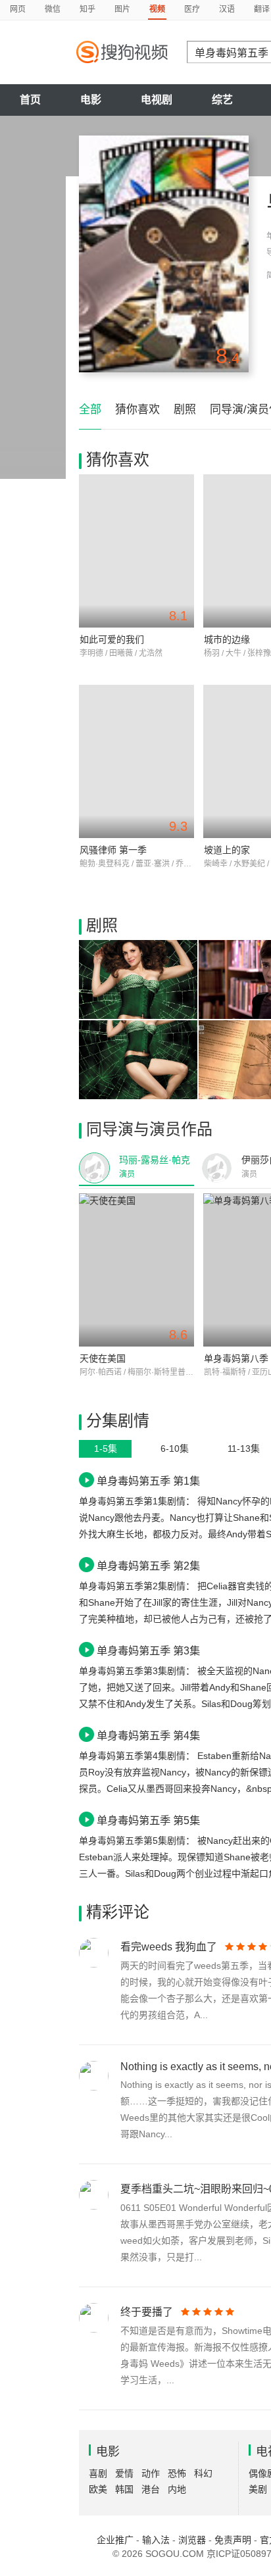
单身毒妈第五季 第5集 (148, 1820)
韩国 (124, 2489)
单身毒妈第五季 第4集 (148, 1735)
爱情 (124, 2473)
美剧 (258, 2489)
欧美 (98, 2489)
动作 (151, 2473)
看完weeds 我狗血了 (169, 1947)
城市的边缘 (227, 639)
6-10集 (175, 1449)
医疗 (192, 9)
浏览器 (192, 2540)
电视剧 (157, 100)
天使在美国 (103, 1358)
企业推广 (115, 2540)
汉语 (227, 9)
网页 (18, 9)
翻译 (262, 9)
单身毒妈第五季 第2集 (148, 1566)
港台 (151, 2489)
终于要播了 (147, 2312)
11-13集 (244, 1449)
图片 (122, 9)
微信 (53, 9)
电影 (91, 100)
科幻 (203, 2473)
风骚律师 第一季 (113, 850)
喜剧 (98, 2473)
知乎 (87, 9)
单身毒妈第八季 (236, 1358)
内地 (177, 2489)
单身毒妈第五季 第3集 (148, 1650)
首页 (30, 100)
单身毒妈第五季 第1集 (148, 1481)
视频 (157, 9)
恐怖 (177, 2473)
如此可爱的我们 (112, 639)
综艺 (222, 100)
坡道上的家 (227, 850)
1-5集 (106, 1449)
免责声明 (233, 2540)
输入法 (156, 2540)
